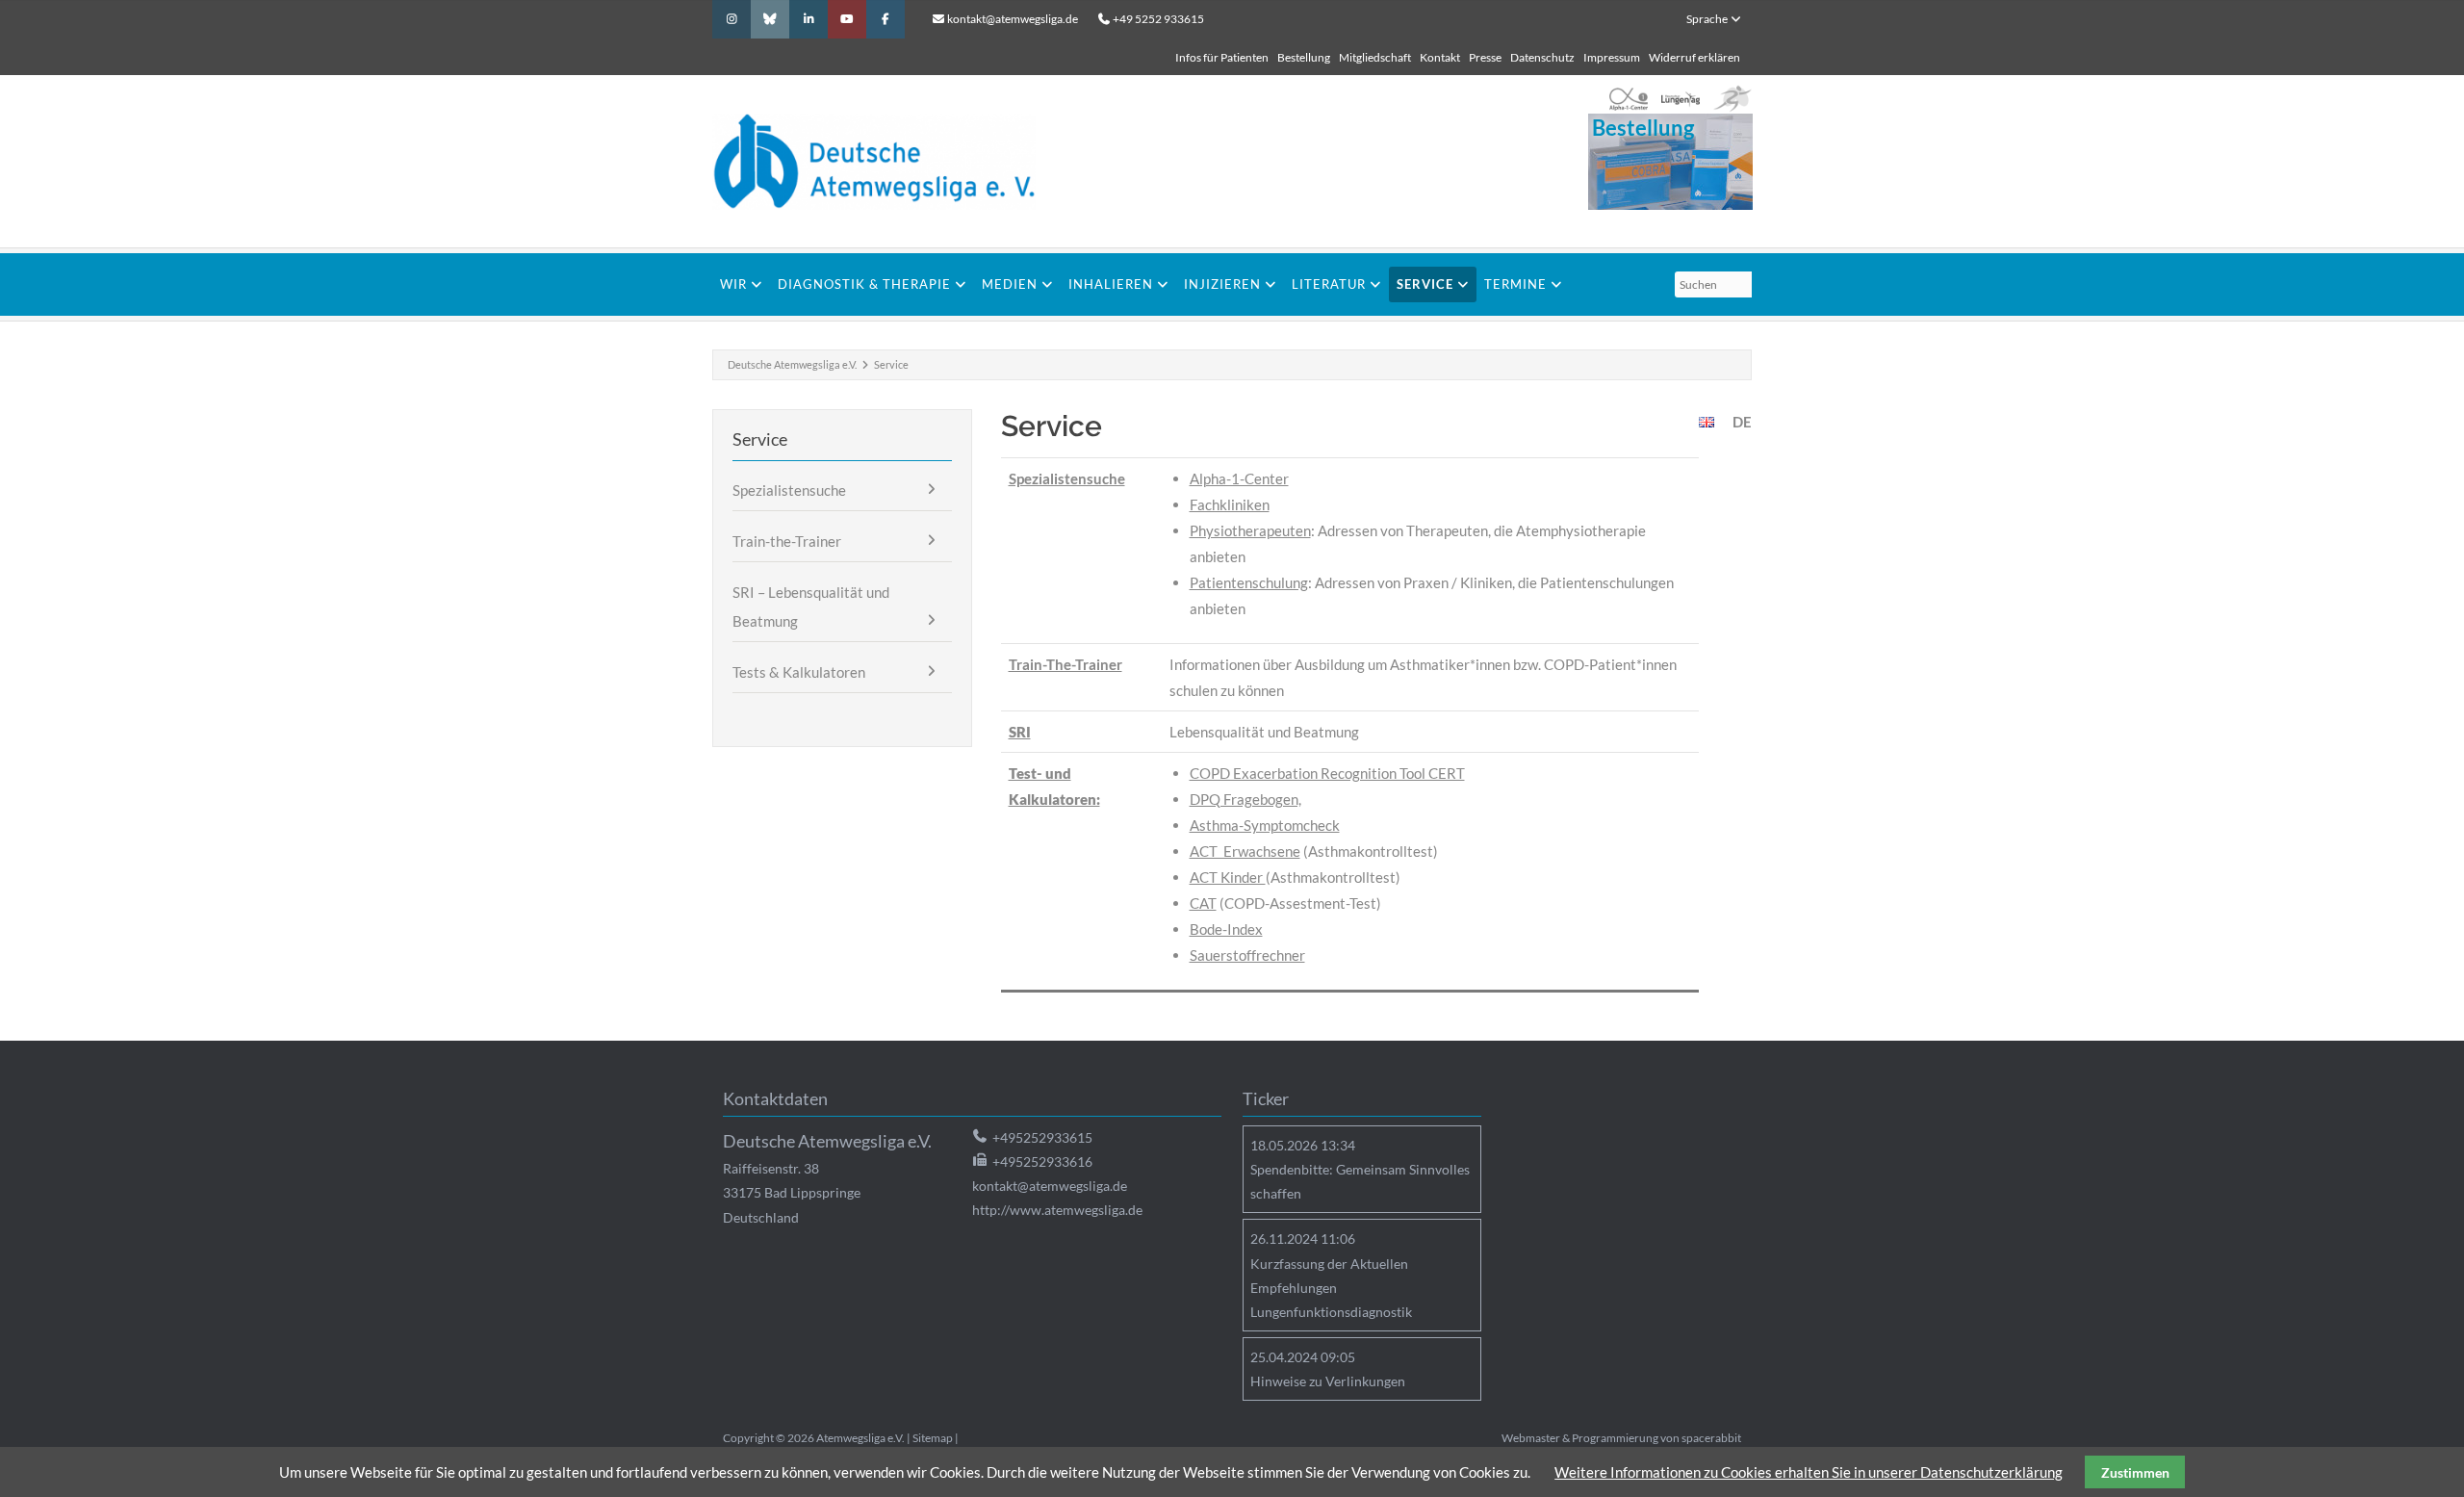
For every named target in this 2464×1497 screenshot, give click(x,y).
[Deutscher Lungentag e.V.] (1681, 99)
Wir (733, 284)
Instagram (731, 19)
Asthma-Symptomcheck (1265, 825)
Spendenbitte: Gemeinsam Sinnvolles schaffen (1360, 1181)
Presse (1485, 57)
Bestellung (1304, 57)
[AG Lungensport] (1732, 99)
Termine (1515, 284)
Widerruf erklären (1694, 57)
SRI (1020, 732)
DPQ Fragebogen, (1245, 799)
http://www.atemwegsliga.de (1057, 1210)
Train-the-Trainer (787, 541)
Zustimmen (2135, 1472)
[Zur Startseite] (1040, 162)
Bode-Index (1226, 929)
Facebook (885, 19)
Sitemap (933, 1438)
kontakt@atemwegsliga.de (1013, 19)
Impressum (1612, 57)
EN (1707, 422)
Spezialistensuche (1067, 478)
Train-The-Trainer (1065, 664)
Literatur (1329, 284)
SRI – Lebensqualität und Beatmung (811, 607)
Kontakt (1440, 57)
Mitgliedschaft (1375, 57)
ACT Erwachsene (1245, 851)
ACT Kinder (1228, 877)
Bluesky (770, 19)
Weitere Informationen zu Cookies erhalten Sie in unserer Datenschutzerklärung (1809, 1472)
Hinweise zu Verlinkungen (1328, 1381)
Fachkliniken (1230, 504)
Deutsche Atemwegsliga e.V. (792, 364)
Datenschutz (1542, 57)
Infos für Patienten (1222, 57)
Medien (1010, 284)
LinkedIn (808, 19)
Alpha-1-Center (1239, 478)
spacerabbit (1711, 1438)
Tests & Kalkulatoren (799, 672)
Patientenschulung (1249, 582)
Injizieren (1222, 284)
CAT (1203, 903)
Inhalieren (1111, 284)
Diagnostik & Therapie (864, 284)
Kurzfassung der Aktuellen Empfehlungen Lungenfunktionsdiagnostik (1331, 1288)
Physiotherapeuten (1250, 530)
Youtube (847, 19)
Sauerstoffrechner (1247, 955)
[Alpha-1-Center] (1629, 99)
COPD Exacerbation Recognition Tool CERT (1327, 773)
